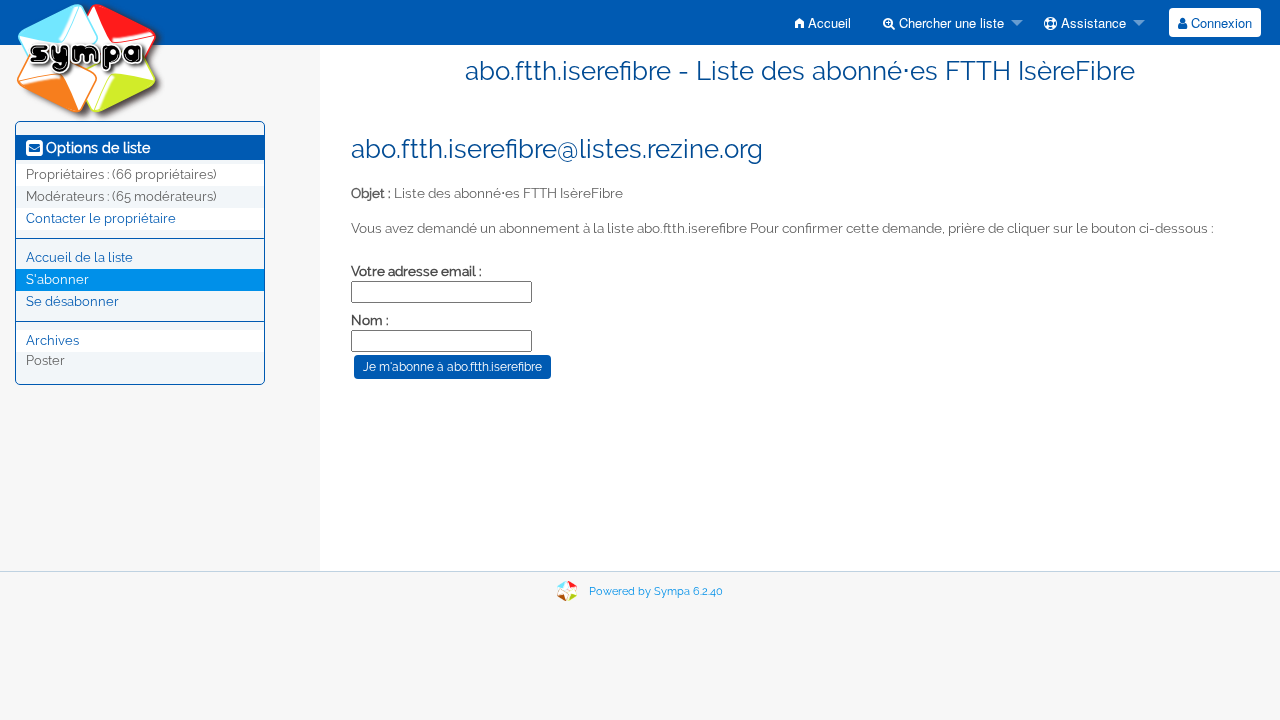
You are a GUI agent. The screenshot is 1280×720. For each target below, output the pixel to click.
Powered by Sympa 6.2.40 (656, 591)
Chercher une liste (949, 22)
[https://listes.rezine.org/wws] (90, 59)
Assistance (1091, 22)
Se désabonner (72, 301)
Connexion (1219, 22)
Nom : (370, 320)
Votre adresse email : (416, 271)
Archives (52, 340)
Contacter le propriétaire (101, 218)
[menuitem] (823, 22)
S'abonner (57, 279)
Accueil (827, 22)
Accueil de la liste (79, 257)
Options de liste (96, 148)
